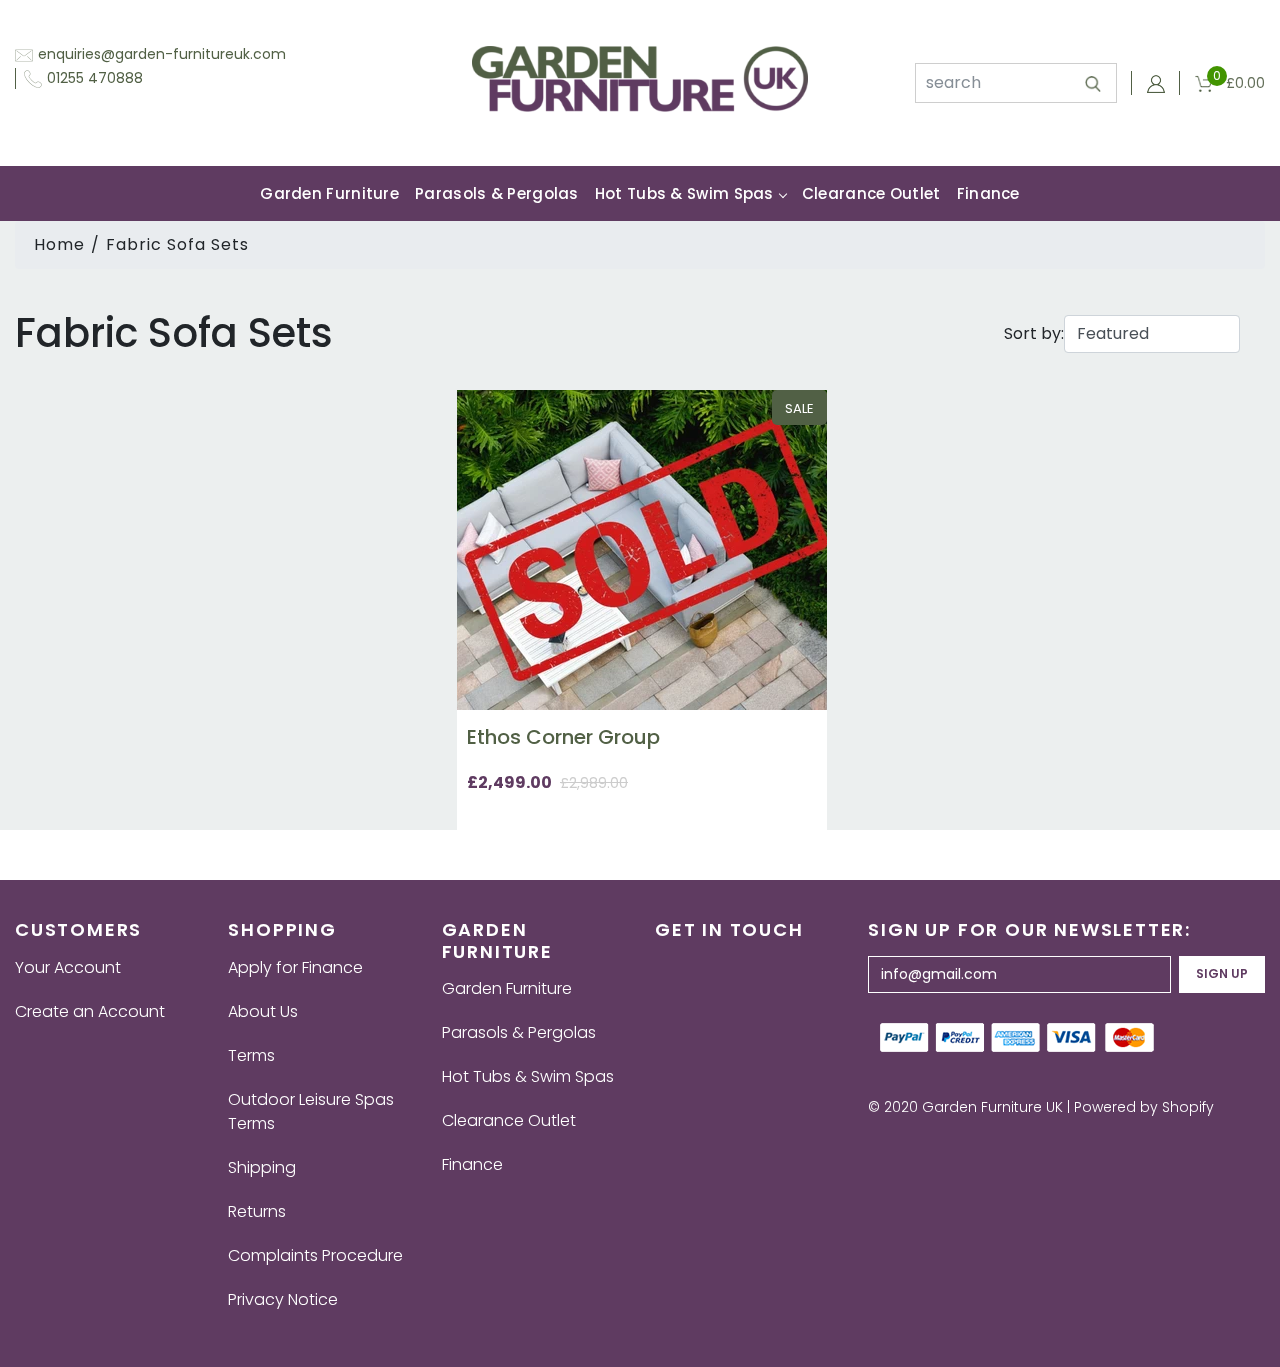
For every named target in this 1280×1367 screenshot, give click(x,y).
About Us (263, 1011)
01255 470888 (95, 78)
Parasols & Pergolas (497, 193)
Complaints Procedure (315, 1255)
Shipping (262, 1167)
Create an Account (90, 1011)
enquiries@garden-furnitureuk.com (162, 54)
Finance (988, 193)
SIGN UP (1222, 973)
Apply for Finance (295, 967)
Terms (251, 1055)
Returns (257, 1211)
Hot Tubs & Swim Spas (684, 193)
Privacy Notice (283, 1299)
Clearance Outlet (871, 193)
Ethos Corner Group (563, 737)
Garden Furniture (329, 193)
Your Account (68, 967)
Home (59, 244)
